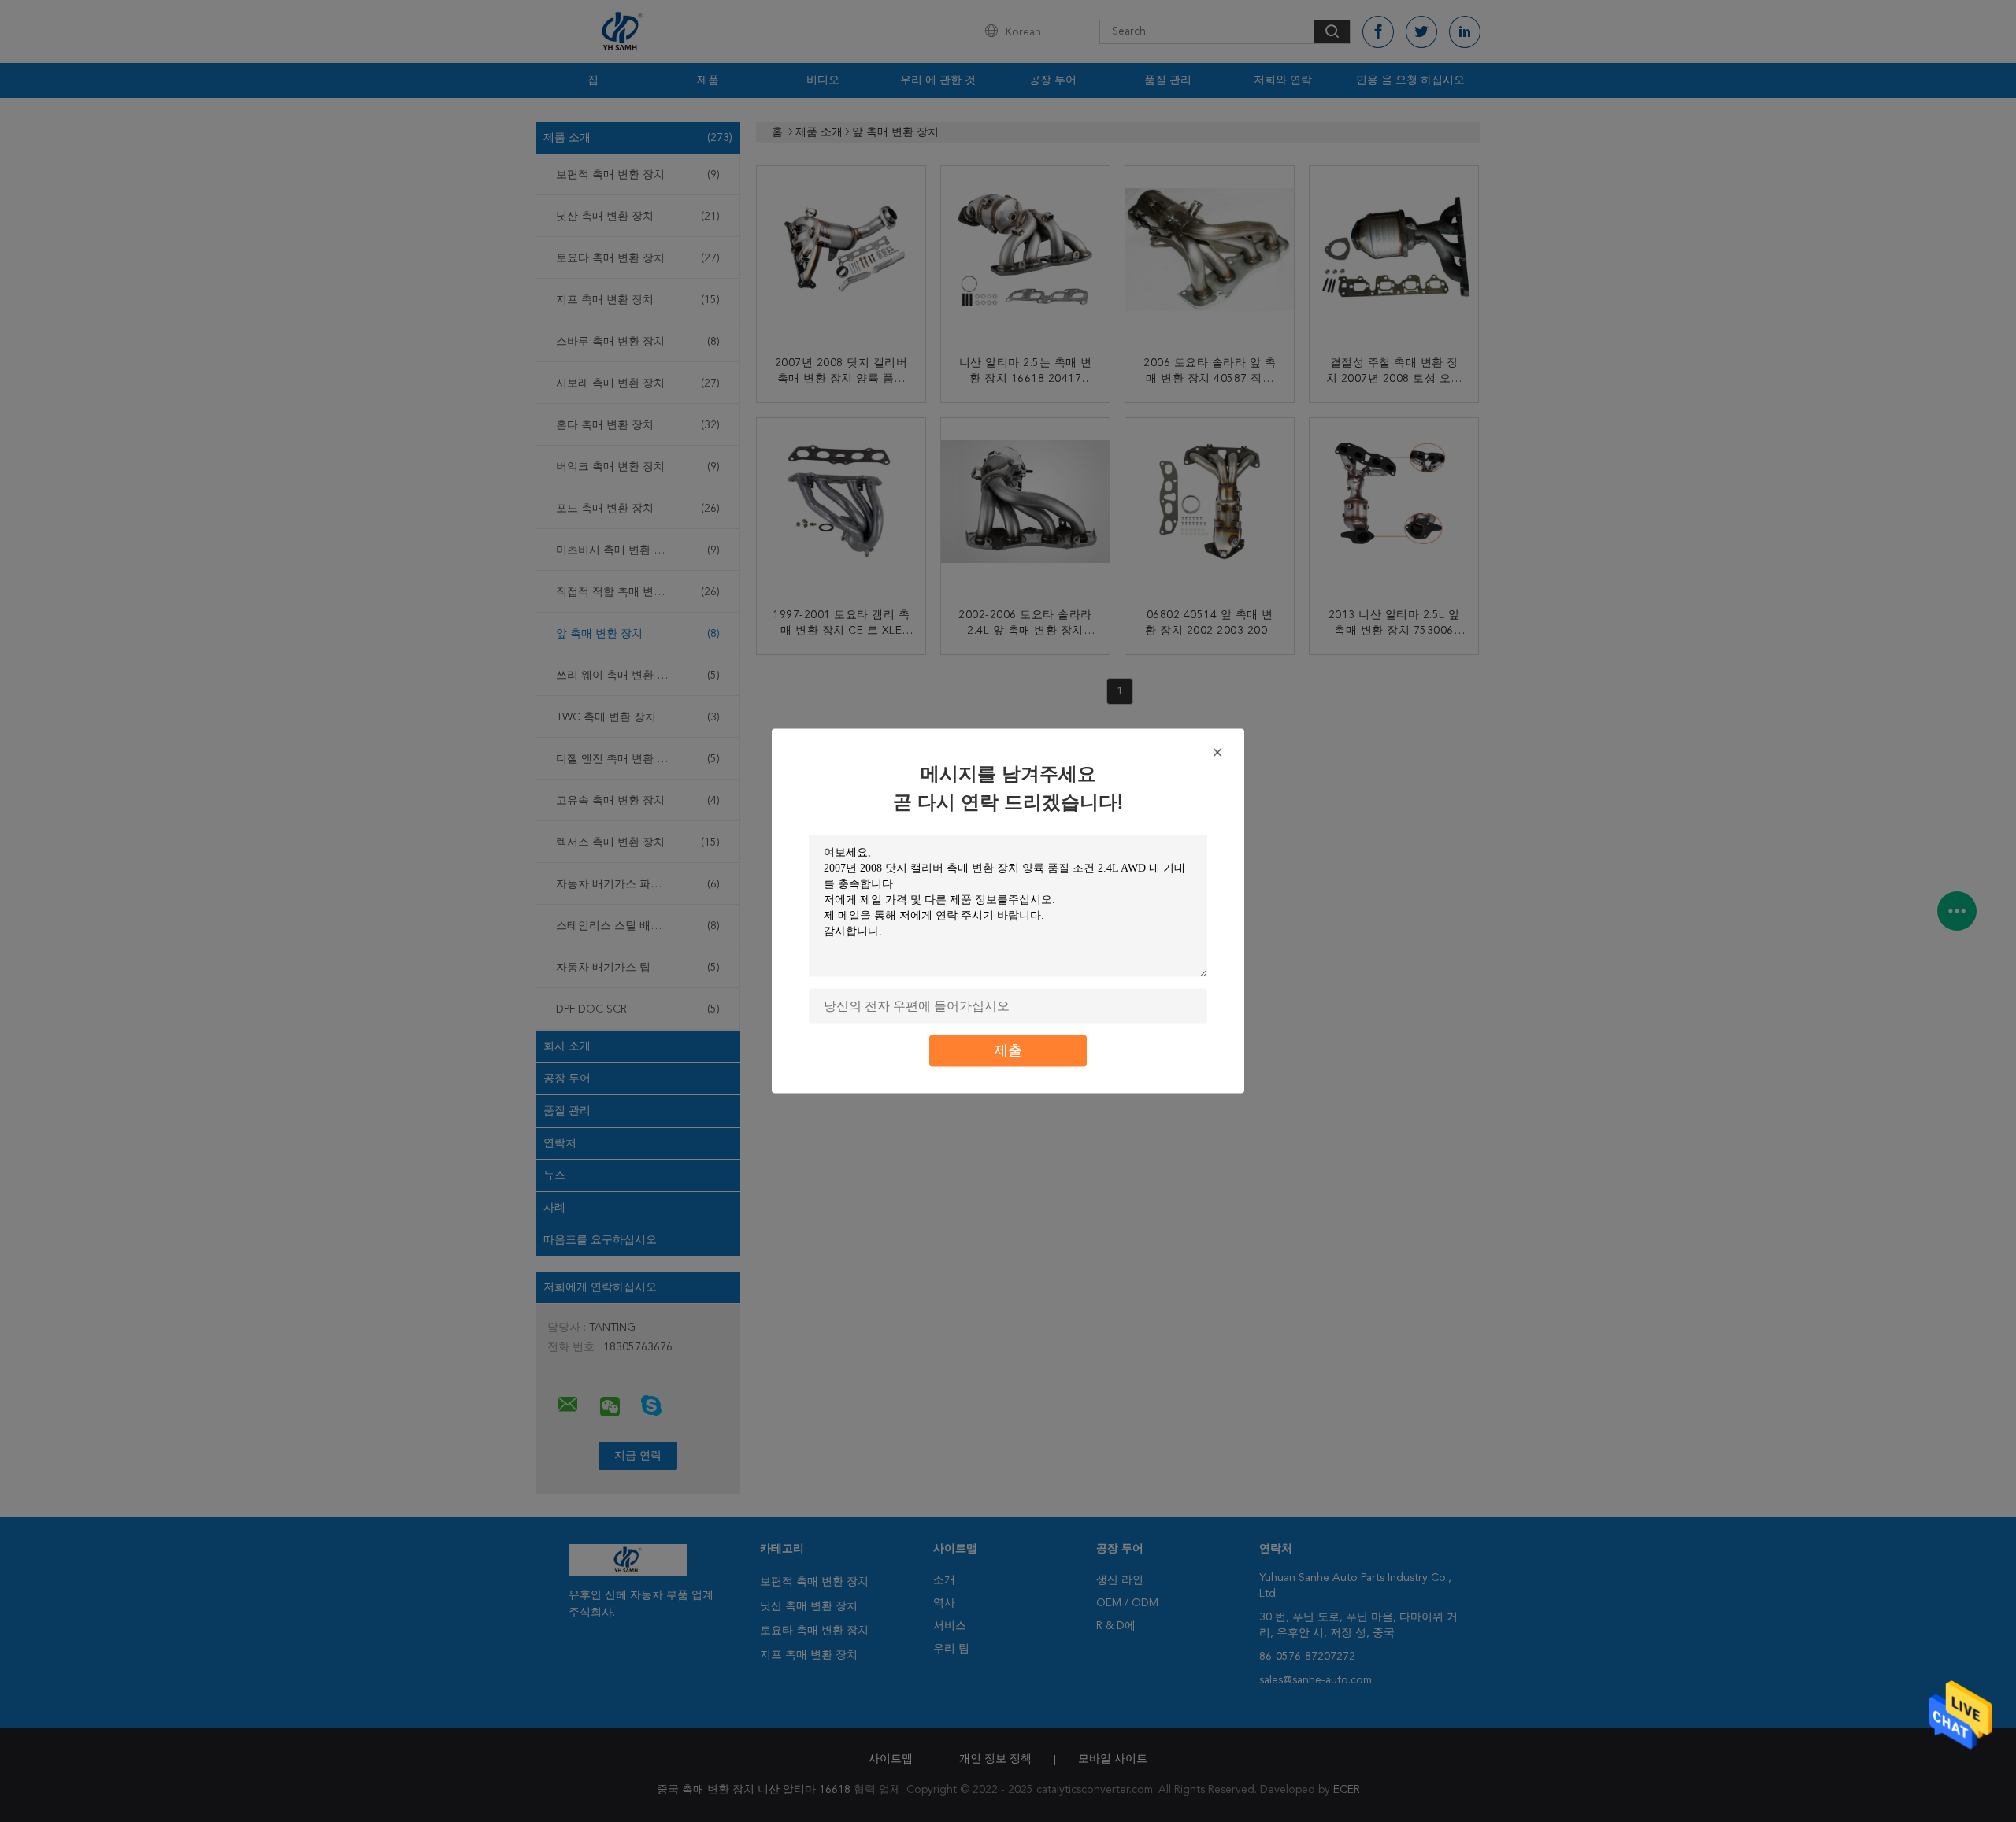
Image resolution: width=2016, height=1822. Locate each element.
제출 (1008, 1051)
